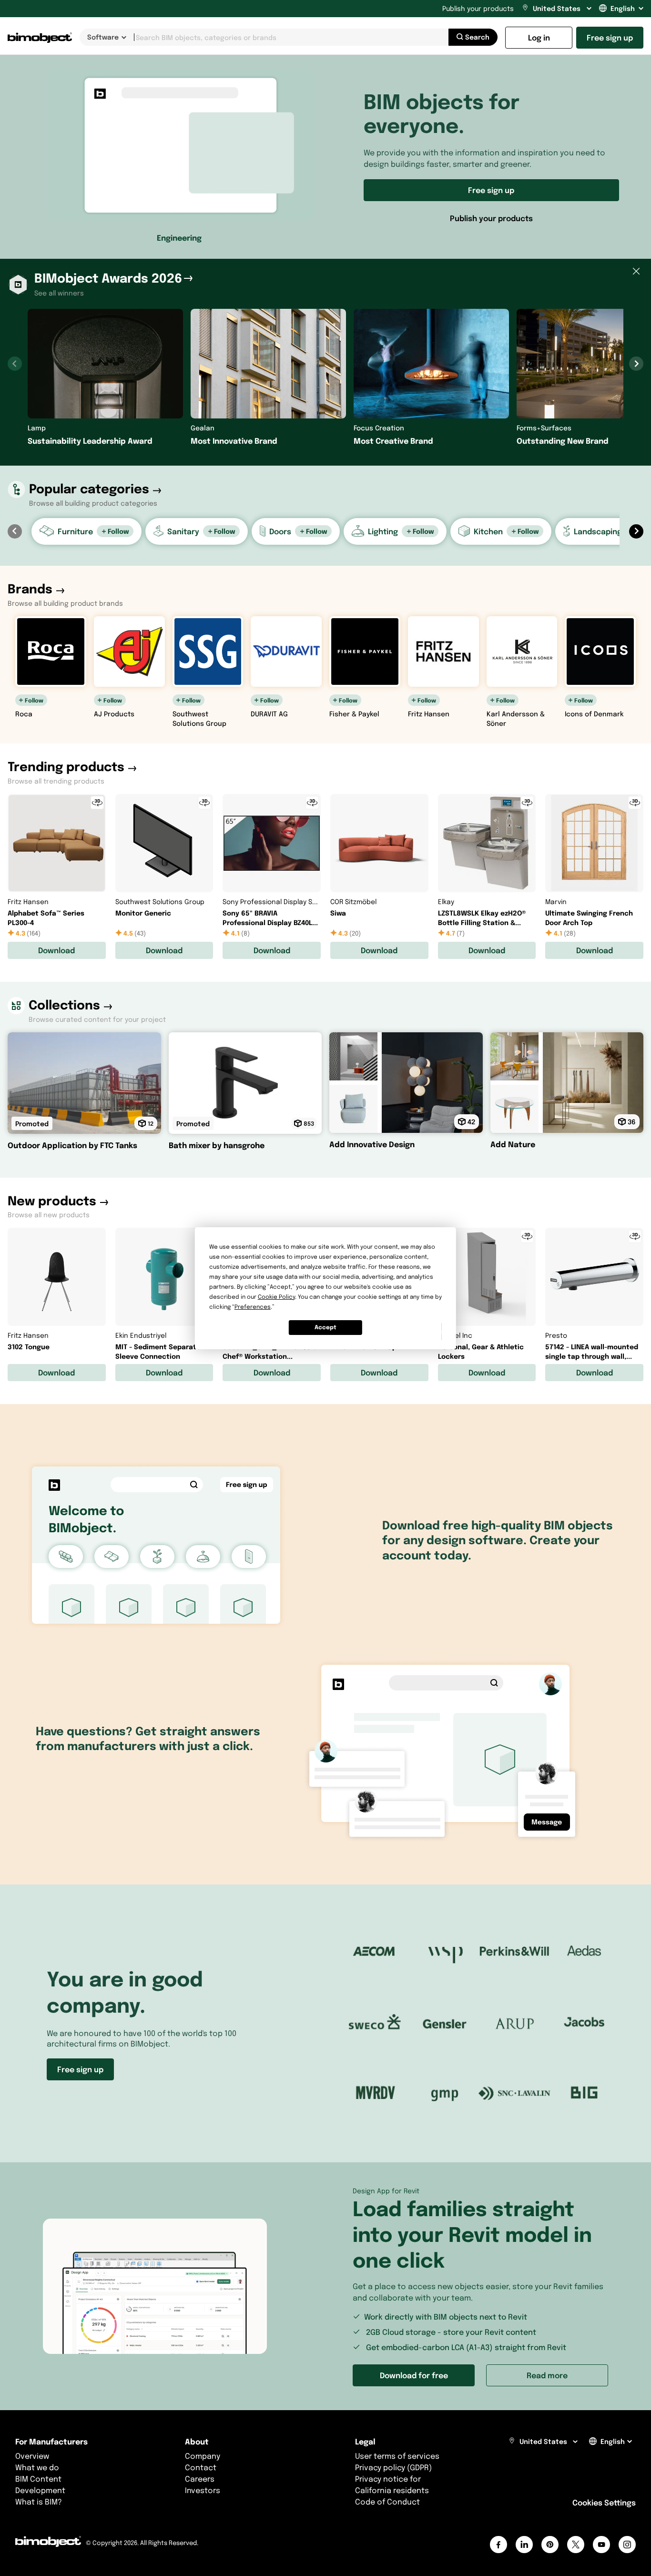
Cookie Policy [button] (276, 1297)
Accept (325, 1327)
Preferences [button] (253, 1307)
